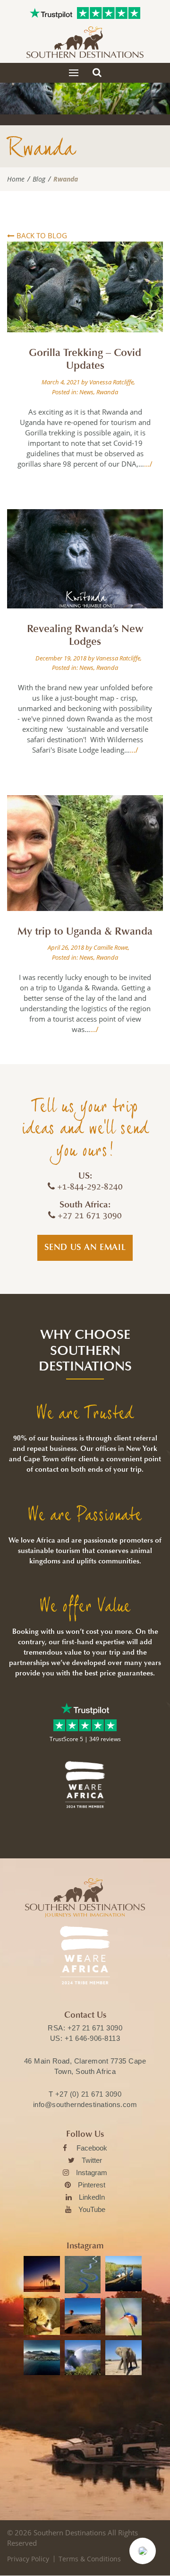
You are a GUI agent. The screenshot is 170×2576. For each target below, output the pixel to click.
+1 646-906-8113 (93, 2038)
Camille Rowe (111, 947)
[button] (143, 2551)
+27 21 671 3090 (95, 2028)
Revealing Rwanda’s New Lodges (85, 635)
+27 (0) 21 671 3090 (89, 2094)
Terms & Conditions (90, 2559)
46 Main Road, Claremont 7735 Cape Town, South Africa (85, 2066)
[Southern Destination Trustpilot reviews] (51, 13)
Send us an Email (85, 1247)
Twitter (92, 2160)
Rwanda (107, 392)
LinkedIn (92, 2197)
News (86, 392)
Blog (39, 179)
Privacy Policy (28, 2559)
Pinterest (92, 2185)
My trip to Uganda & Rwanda (85, 931)
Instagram (92, 2173)
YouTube (92, 2209)
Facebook (92, 2148)
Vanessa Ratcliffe (111, 382)
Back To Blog (42, 235)
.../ (148, 464)
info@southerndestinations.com (85, 2104)
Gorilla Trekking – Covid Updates (85, 359)
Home (16, 179)
